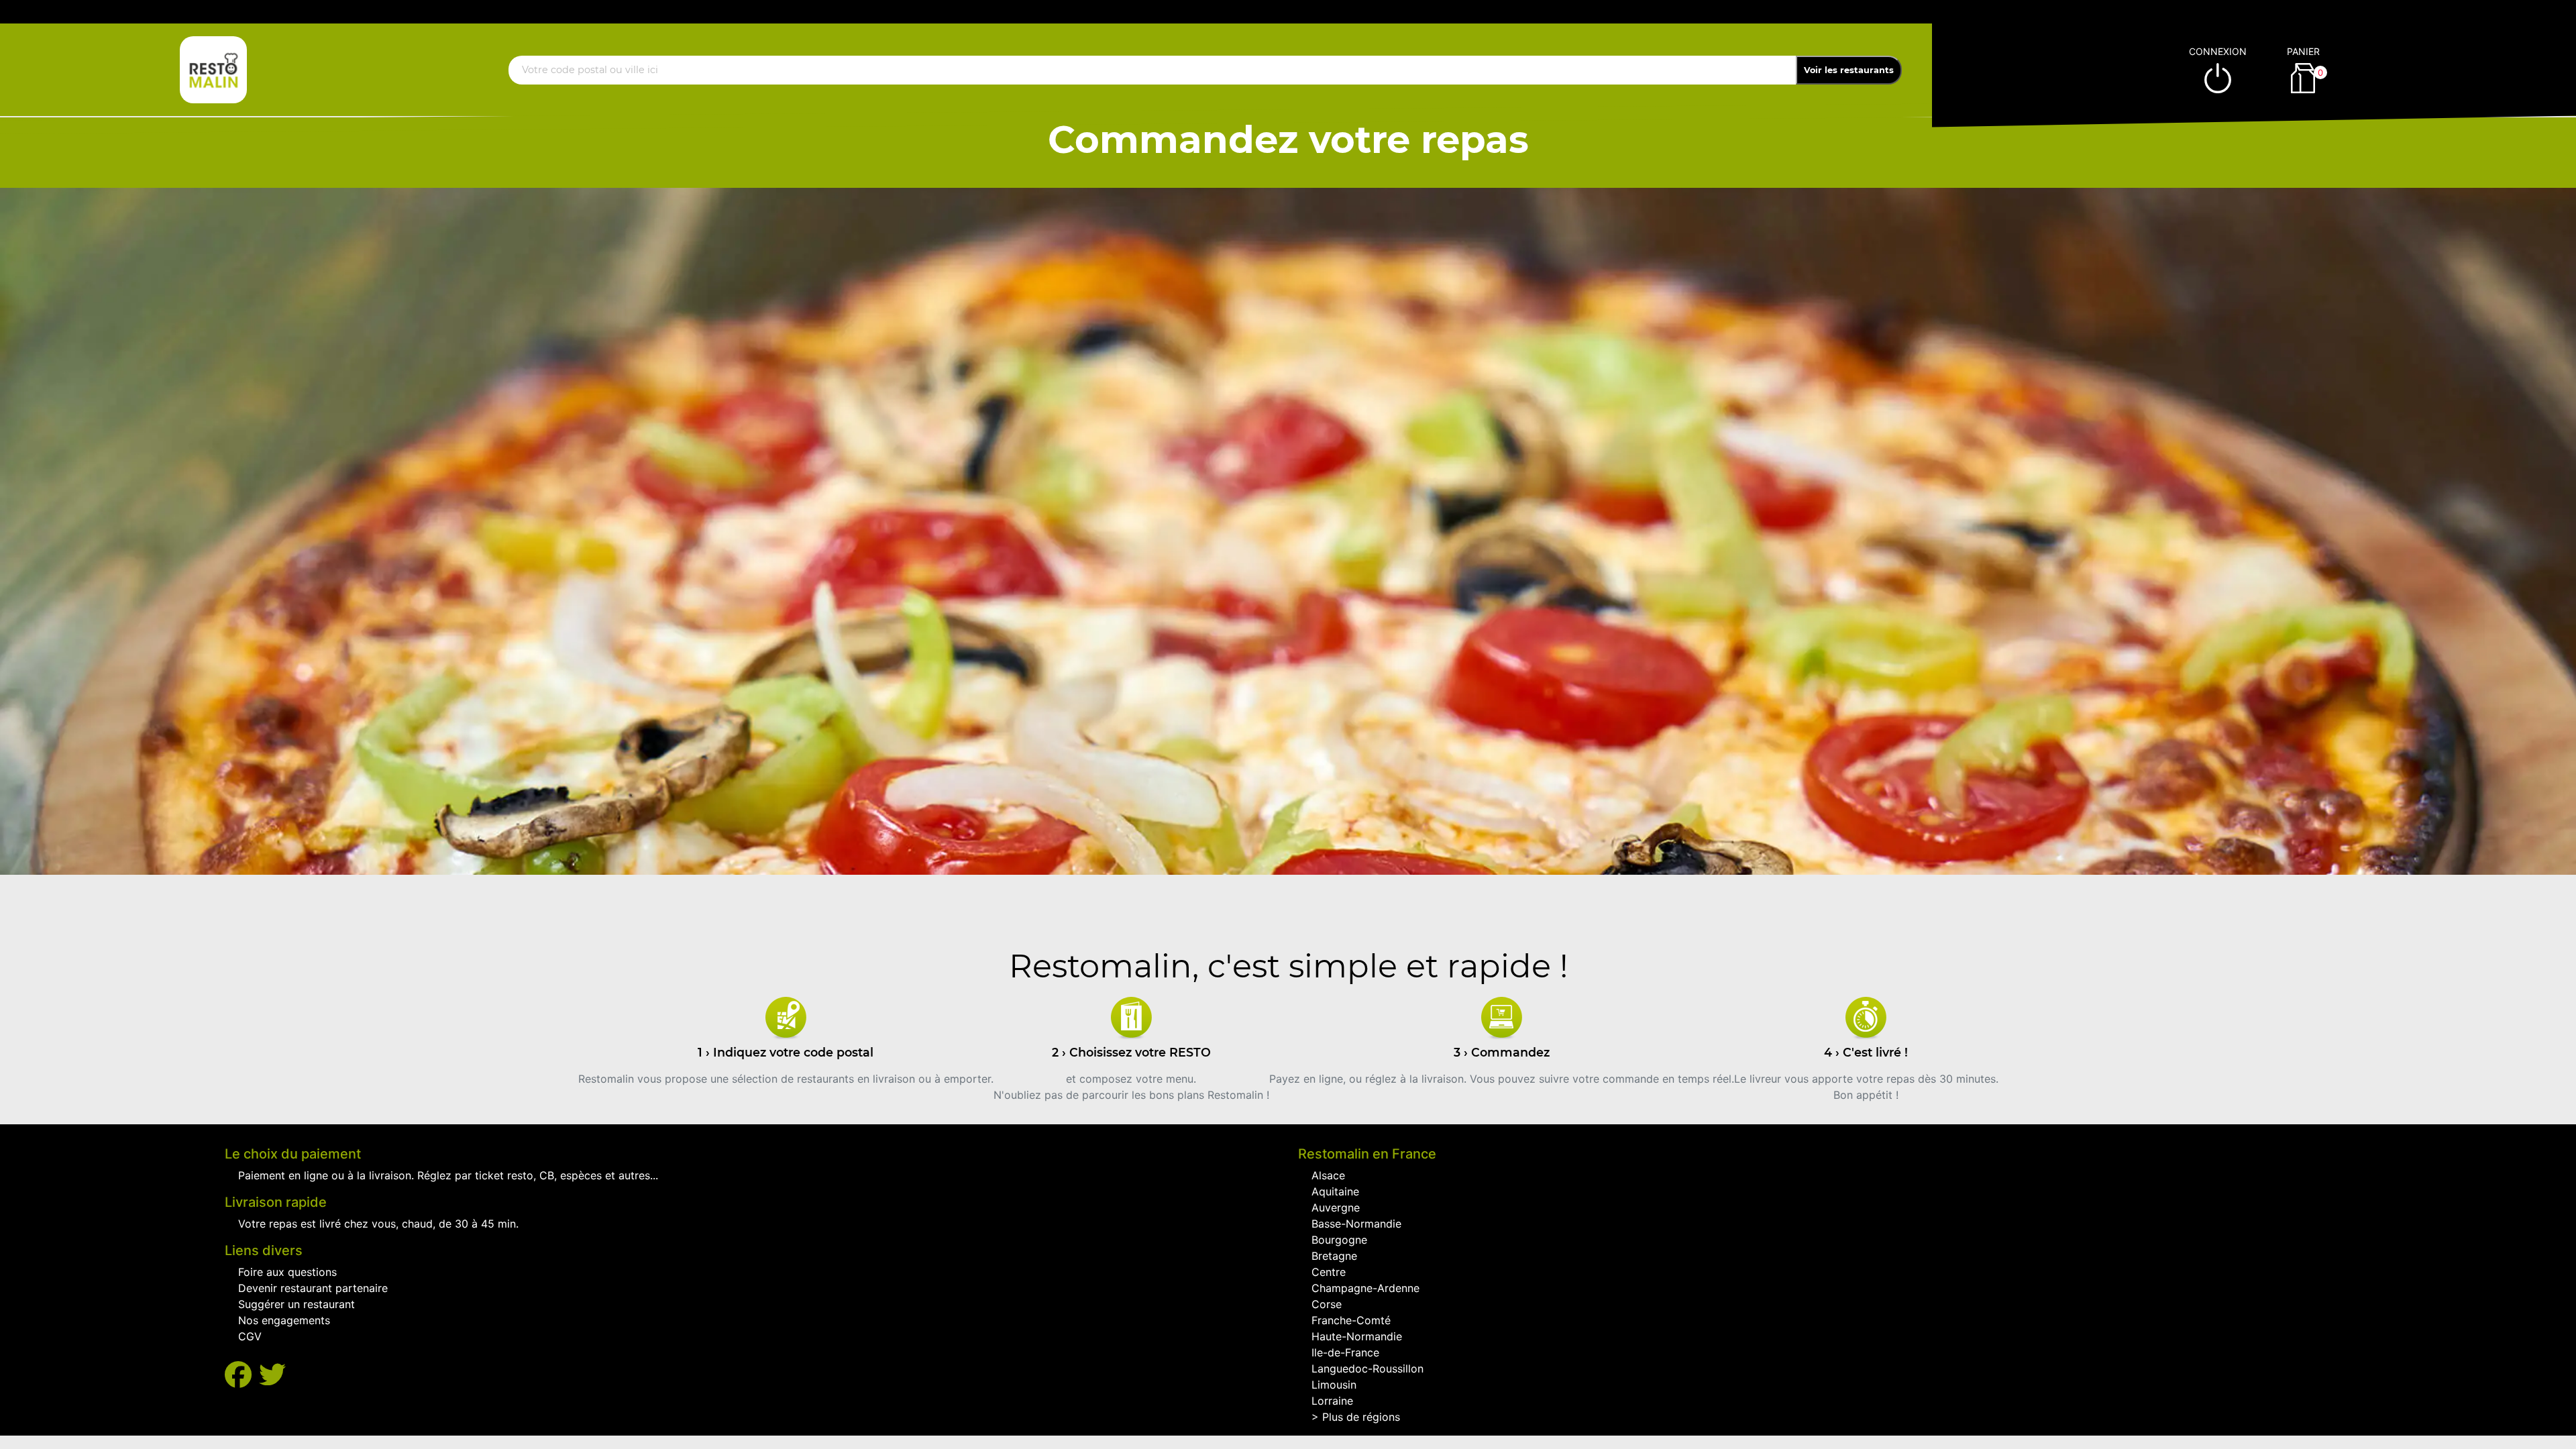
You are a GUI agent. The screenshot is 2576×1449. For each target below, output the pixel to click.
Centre (1329, 1272)
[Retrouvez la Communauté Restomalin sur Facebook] (242, 1375)
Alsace (1328, 1175)
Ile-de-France (1345, 1352)
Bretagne (1334, 1256)
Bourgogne (1339, 1240)
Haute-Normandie (1357, 1336)
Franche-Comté (1351, 1320)
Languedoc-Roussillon (1367, 1368)
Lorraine (1332, 1401)
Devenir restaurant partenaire (313, 1288)
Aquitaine (1335, 1191)
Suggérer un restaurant (297, 1304)
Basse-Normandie (1356, 1224)
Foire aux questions (287, 1272)
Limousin (1334, 1385)
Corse (1327, 1304)
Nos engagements (284, 1320)
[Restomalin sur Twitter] (272, 1375)
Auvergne (1336, 1207)
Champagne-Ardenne (1365, 1288)
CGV (250, 1336)
